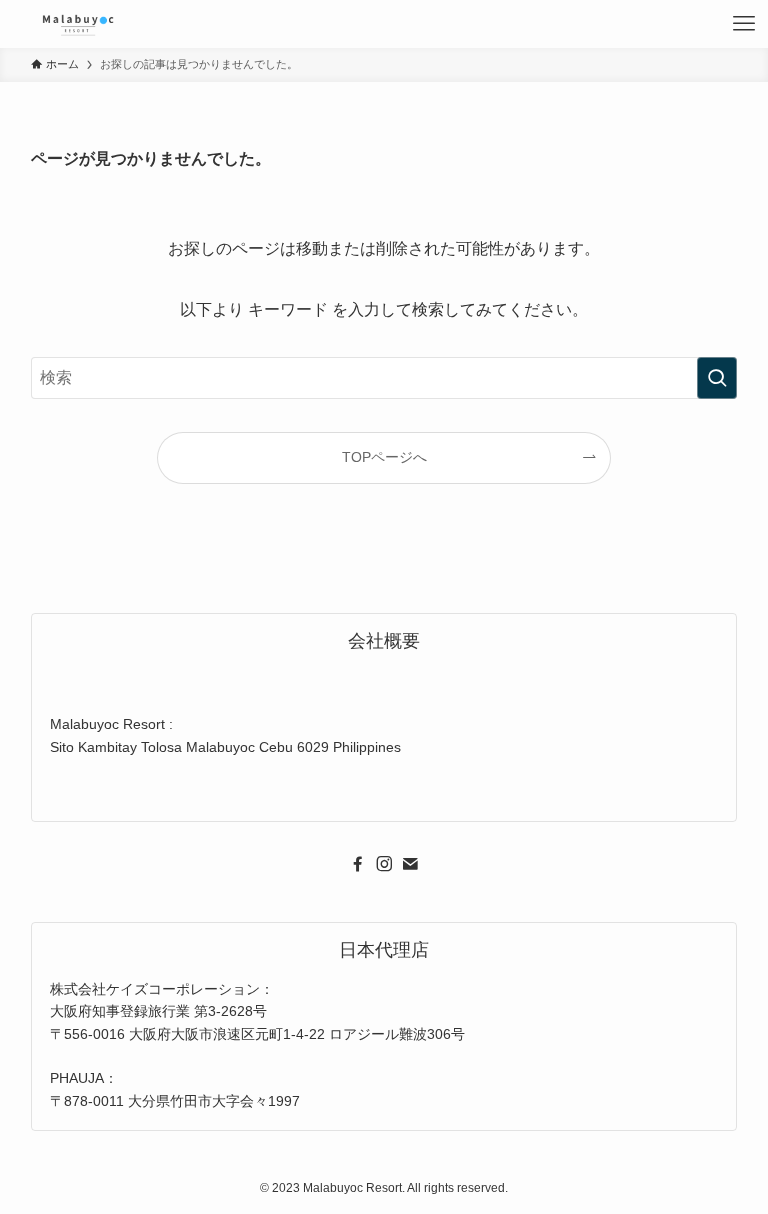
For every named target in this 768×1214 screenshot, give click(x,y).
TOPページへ (384, 457)
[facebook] (358, 864)
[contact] (410, 864)
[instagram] (384, 864)
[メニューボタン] (744, 24)
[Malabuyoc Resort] (78, 24)
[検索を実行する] (717, 378)
